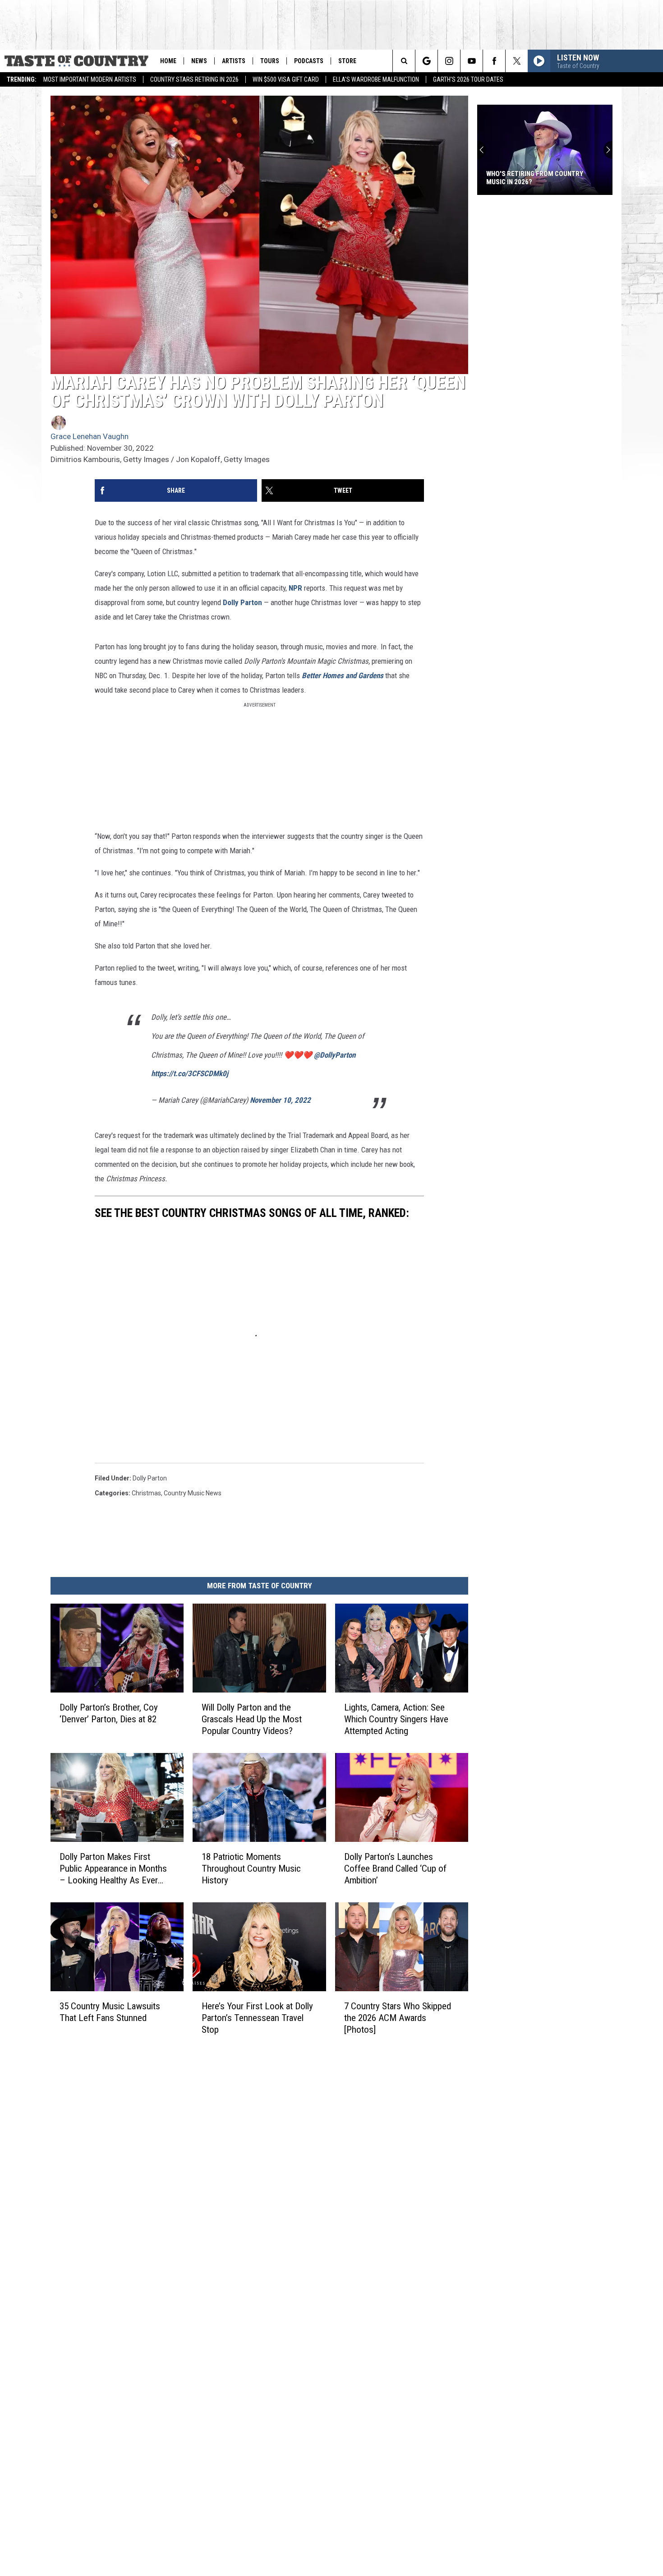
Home (168, 61)
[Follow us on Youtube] (472, 61)
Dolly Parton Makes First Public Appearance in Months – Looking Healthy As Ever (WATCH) (113, 1869)
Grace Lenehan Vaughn (90, 436)
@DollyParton (335, 1055)
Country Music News (193, 1493)
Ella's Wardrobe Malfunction (376, 79)
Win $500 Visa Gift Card (286, 79)
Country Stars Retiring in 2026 (194, 79)
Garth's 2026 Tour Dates (468, 79)
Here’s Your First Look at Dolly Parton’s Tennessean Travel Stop (257, 2018)
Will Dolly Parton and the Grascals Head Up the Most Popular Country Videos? (252, 1719)
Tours (270, 61)
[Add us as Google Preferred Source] (426, 61)
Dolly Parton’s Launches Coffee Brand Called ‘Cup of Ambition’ (395, 1868)
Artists (234, 61)
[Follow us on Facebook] (494, 61)
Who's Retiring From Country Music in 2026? (535, 178)
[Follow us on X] (517, 61)
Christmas (146, 1493)
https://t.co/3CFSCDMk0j (190, 1073)
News (199, 61)
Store (347, 61)
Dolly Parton (242, 602)
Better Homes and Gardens (343, 675)
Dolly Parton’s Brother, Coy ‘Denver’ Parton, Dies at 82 (109, 1713)
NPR (295, 588)
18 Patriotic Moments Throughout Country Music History (251, 1868)
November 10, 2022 (280, 1100)
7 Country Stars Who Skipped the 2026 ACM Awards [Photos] (398, 2018)
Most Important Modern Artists (90, 79)
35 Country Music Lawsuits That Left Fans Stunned (110, 2012)
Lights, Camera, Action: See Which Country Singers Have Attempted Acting (396, 1719)
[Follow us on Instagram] (449, 61)
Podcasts (309, 61)
